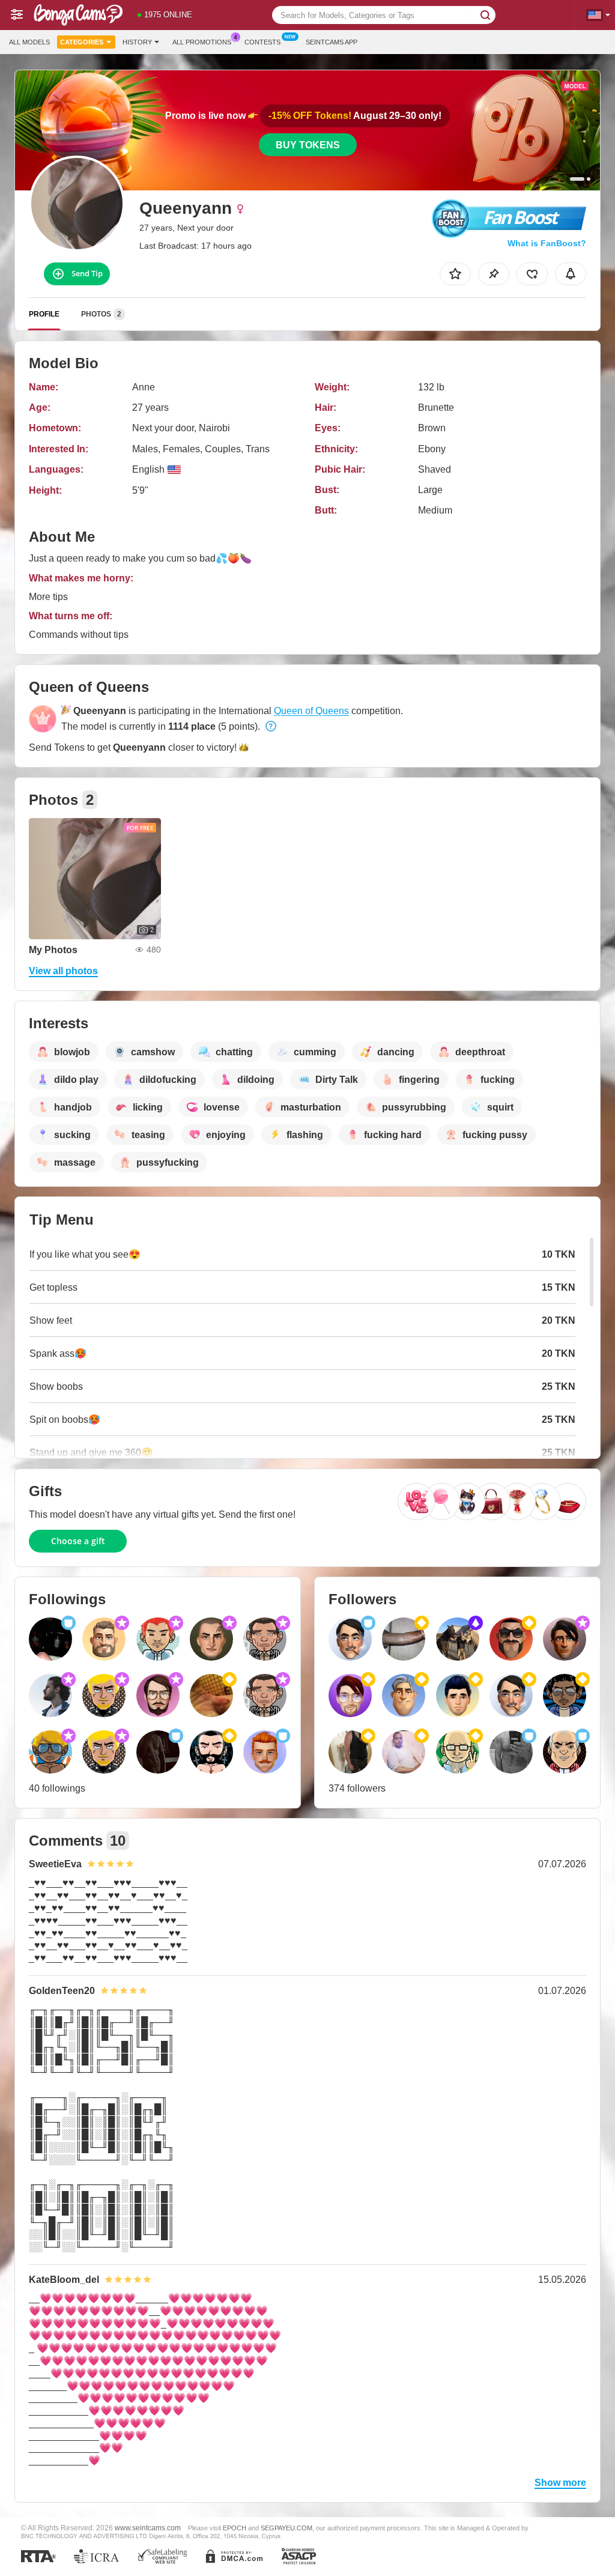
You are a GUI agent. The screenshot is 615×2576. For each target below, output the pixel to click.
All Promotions (202, 42)
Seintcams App (332, 42)
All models (29, 42)
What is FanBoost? (547, 243)
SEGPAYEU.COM (286, 2528)
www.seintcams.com (148, 2528)
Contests (262, 42)
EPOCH (235, 2528)
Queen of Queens (311, 711)
